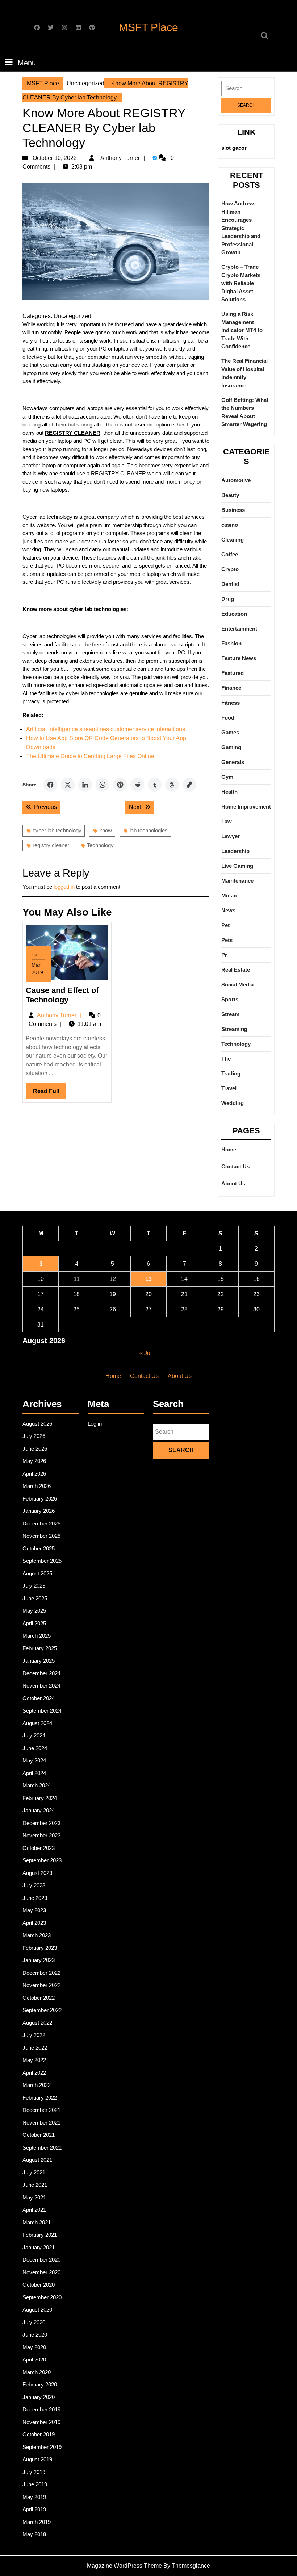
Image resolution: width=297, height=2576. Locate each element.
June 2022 (35, 2048)
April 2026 (34, 1474)
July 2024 (34, 1735)
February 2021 (40, 2235)
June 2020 (35, 2335)
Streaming (234, 1029)
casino (230, 525)
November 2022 (41, 1985)
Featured (233, 673)
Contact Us (235, 1166)
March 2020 (37, 2372)
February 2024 (40, 1798)
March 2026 (37, 1486)
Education (234, 614)
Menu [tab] (27, 63)
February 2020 (40, 2384)
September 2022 (42, 2010)
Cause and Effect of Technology (62, 995)
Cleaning (233, 540)
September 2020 (42, 2297)
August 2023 (37, 1873)
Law (227, 821)
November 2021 (41, 2123)
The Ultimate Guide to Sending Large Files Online (90, 756)
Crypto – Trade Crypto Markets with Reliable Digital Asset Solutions (241, 283)
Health (229, 792)
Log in (95, 1424)
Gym (227, 777)
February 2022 (40, 2098)
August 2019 (37, 2459)
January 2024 (39, 1810)
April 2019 (34, 2509)
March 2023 (37, 1935)
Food (228, 718)
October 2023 (39, 1848)
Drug (228, 599)
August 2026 (37, 1424)
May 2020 (34, 2347)
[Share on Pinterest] (120, 785)
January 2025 (39, 1661)
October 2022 (39, 1998)
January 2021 (39, 2247)
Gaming (231, 747)
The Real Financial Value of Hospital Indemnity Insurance (244, 373)
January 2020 (39, 2397)
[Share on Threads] (172, 785)
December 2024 (41, 1673)
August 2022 (37, 2023)
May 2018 (34, 2534)
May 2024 (34, 1760)
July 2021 (34, 2172)
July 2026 (34, 1436)
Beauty (230, 495)
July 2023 (34, 1885)
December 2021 (41, 2110)
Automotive (236, 480)
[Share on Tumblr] (155, 785)
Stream (230, 1014)
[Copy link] (189, 785)
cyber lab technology (57, 830)
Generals (233, 762)
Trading (231, 1073)
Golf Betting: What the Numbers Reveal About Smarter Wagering (245, 412)
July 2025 (34, 1586)
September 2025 (42, 1561)
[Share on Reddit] (137, 785)
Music (229, 896)
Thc (226, 1059)
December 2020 (41, 2260)
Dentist (230, 584)
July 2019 (34, 2472)
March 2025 (37, 1636)
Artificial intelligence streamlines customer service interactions (106, 729)
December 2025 (41, 1523)
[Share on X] (68, 785)
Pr (224, 955)
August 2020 (37, 2310)
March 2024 (37, 1785)
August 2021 (37, 2160)
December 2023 (41, 1823)
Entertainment (239, 629)
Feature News (239, 658)
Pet (225, 925)
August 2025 (37, 1573)
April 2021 (34, 2210)
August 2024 (37, 1723)
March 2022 (37, 2085)
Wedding (233, 1103)
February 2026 (40, 1499)
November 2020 (41, 2272)
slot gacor (234, 148)
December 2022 (41, 1973)
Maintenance (237, 881)
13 (148, 1279)
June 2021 (35, 2185)
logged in (64, 887)
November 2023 (41, 1835)
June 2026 (35, 1449)
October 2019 (39, 2434)
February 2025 (40, 1648)
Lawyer (231, 836)
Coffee (230, 554)
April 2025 (34, 1623)
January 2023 (39, 1960)
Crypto (230, 569)
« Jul (146, 1353)
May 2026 (34, 1461)
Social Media (237, 984)
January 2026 (39, 1511)
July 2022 (34, 2035)
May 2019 (34, 2497)
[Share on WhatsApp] (103, 785)
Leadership (235, 851)
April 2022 (34, 2073)
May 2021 (34, 2197)
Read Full (50, 1094)
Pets (227, 940)
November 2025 (41, 1536)
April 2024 (34, 1773)
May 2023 (34, 1910)
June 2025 (35, 1598)
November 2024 (41, 1686)
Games (230, 732)
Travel (229, 1088)
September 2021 (42, 2148)
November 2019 (41, 2422)
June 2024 (35, 1748)
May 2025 (34, 1611)
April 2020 (34, 2359)
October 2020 (39, 2285)
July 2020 (34, 2322)
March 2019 (37, 2522)
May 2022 (34, 2060)
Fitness (231, 703)
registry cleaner (51, 845)
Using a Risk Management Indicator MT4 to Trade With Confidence (242, 330)
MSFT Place (148, 27)
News (228, 910)
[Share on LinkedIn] (85, 785)
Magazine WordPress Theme (124, 2566)
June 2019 (35, 2484)
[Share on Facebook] (50, 785)
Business (233, 510)
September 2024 (42, 1711)
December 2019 (41, 2409)
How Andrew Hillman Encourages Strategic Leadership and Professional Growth (241, 228)
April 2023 (34, 1923)
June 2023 (35, 1898)
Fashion (231, 643)
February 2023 (40, 1948)
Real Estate (236, 970)
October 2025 (39, 1548)
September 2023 (42, 1860)
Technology (100, 845)
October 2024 (39, 1698)
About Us (233, 1183)
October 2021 (39, 2135)
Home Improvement (246, 807)
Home (229, 1149)
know (106, 830)
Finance (231, 688)
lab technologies (149, 830)
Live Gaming (237, 866)
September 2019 (42, 2447)
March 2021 (37, 2222)
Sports (230, 999)
